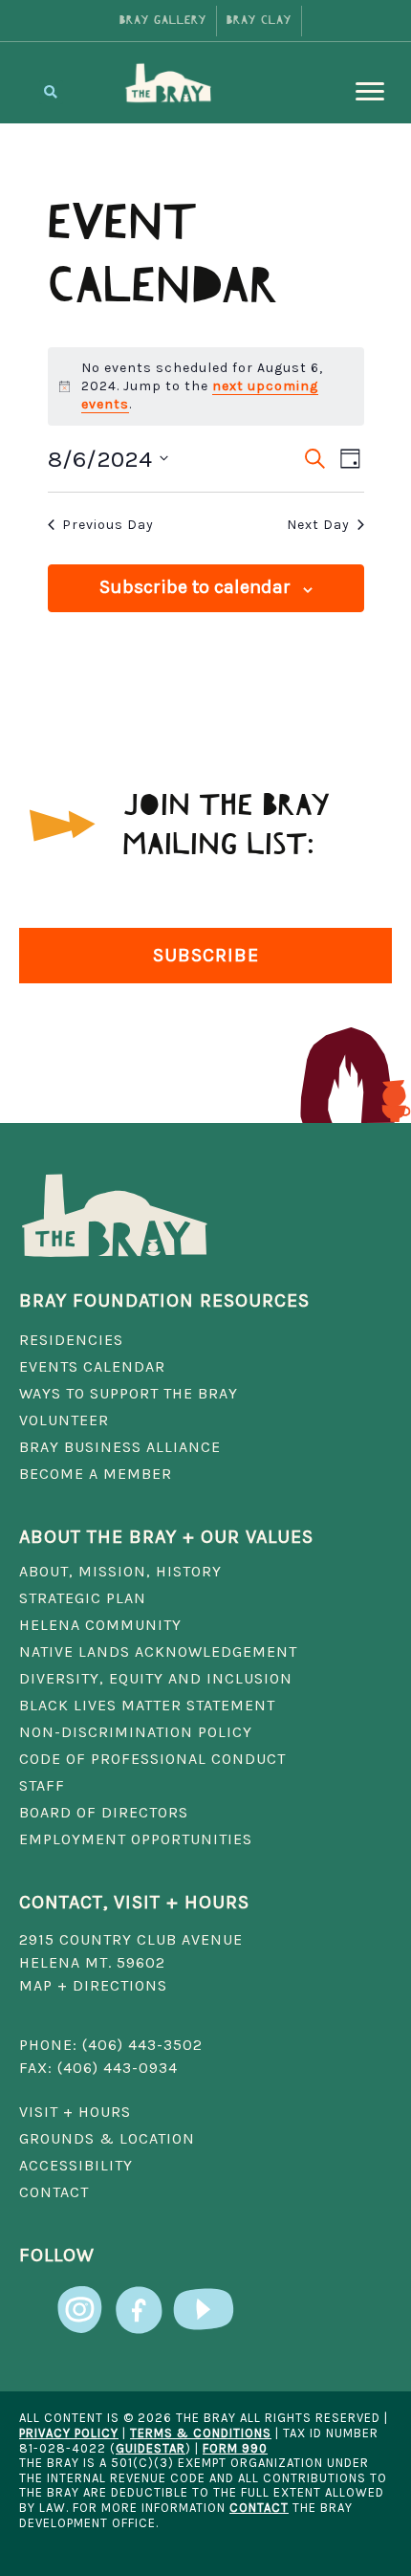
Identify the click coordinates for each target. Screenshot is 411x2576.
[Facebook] (139, 2297)
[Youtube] (204, 2297)
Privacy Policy (69, 2433)
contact (259, 2508)
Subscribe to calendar (195, 587)
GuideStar (151, 2448)
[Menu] (370, 92)
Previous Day (108, 525)
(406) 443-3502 (142, 2045)
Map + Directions (93, 1985)
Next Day (318, 525)
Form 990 (235, 2448)
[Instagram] (81, 2297)
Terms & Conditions (201, 2433)
